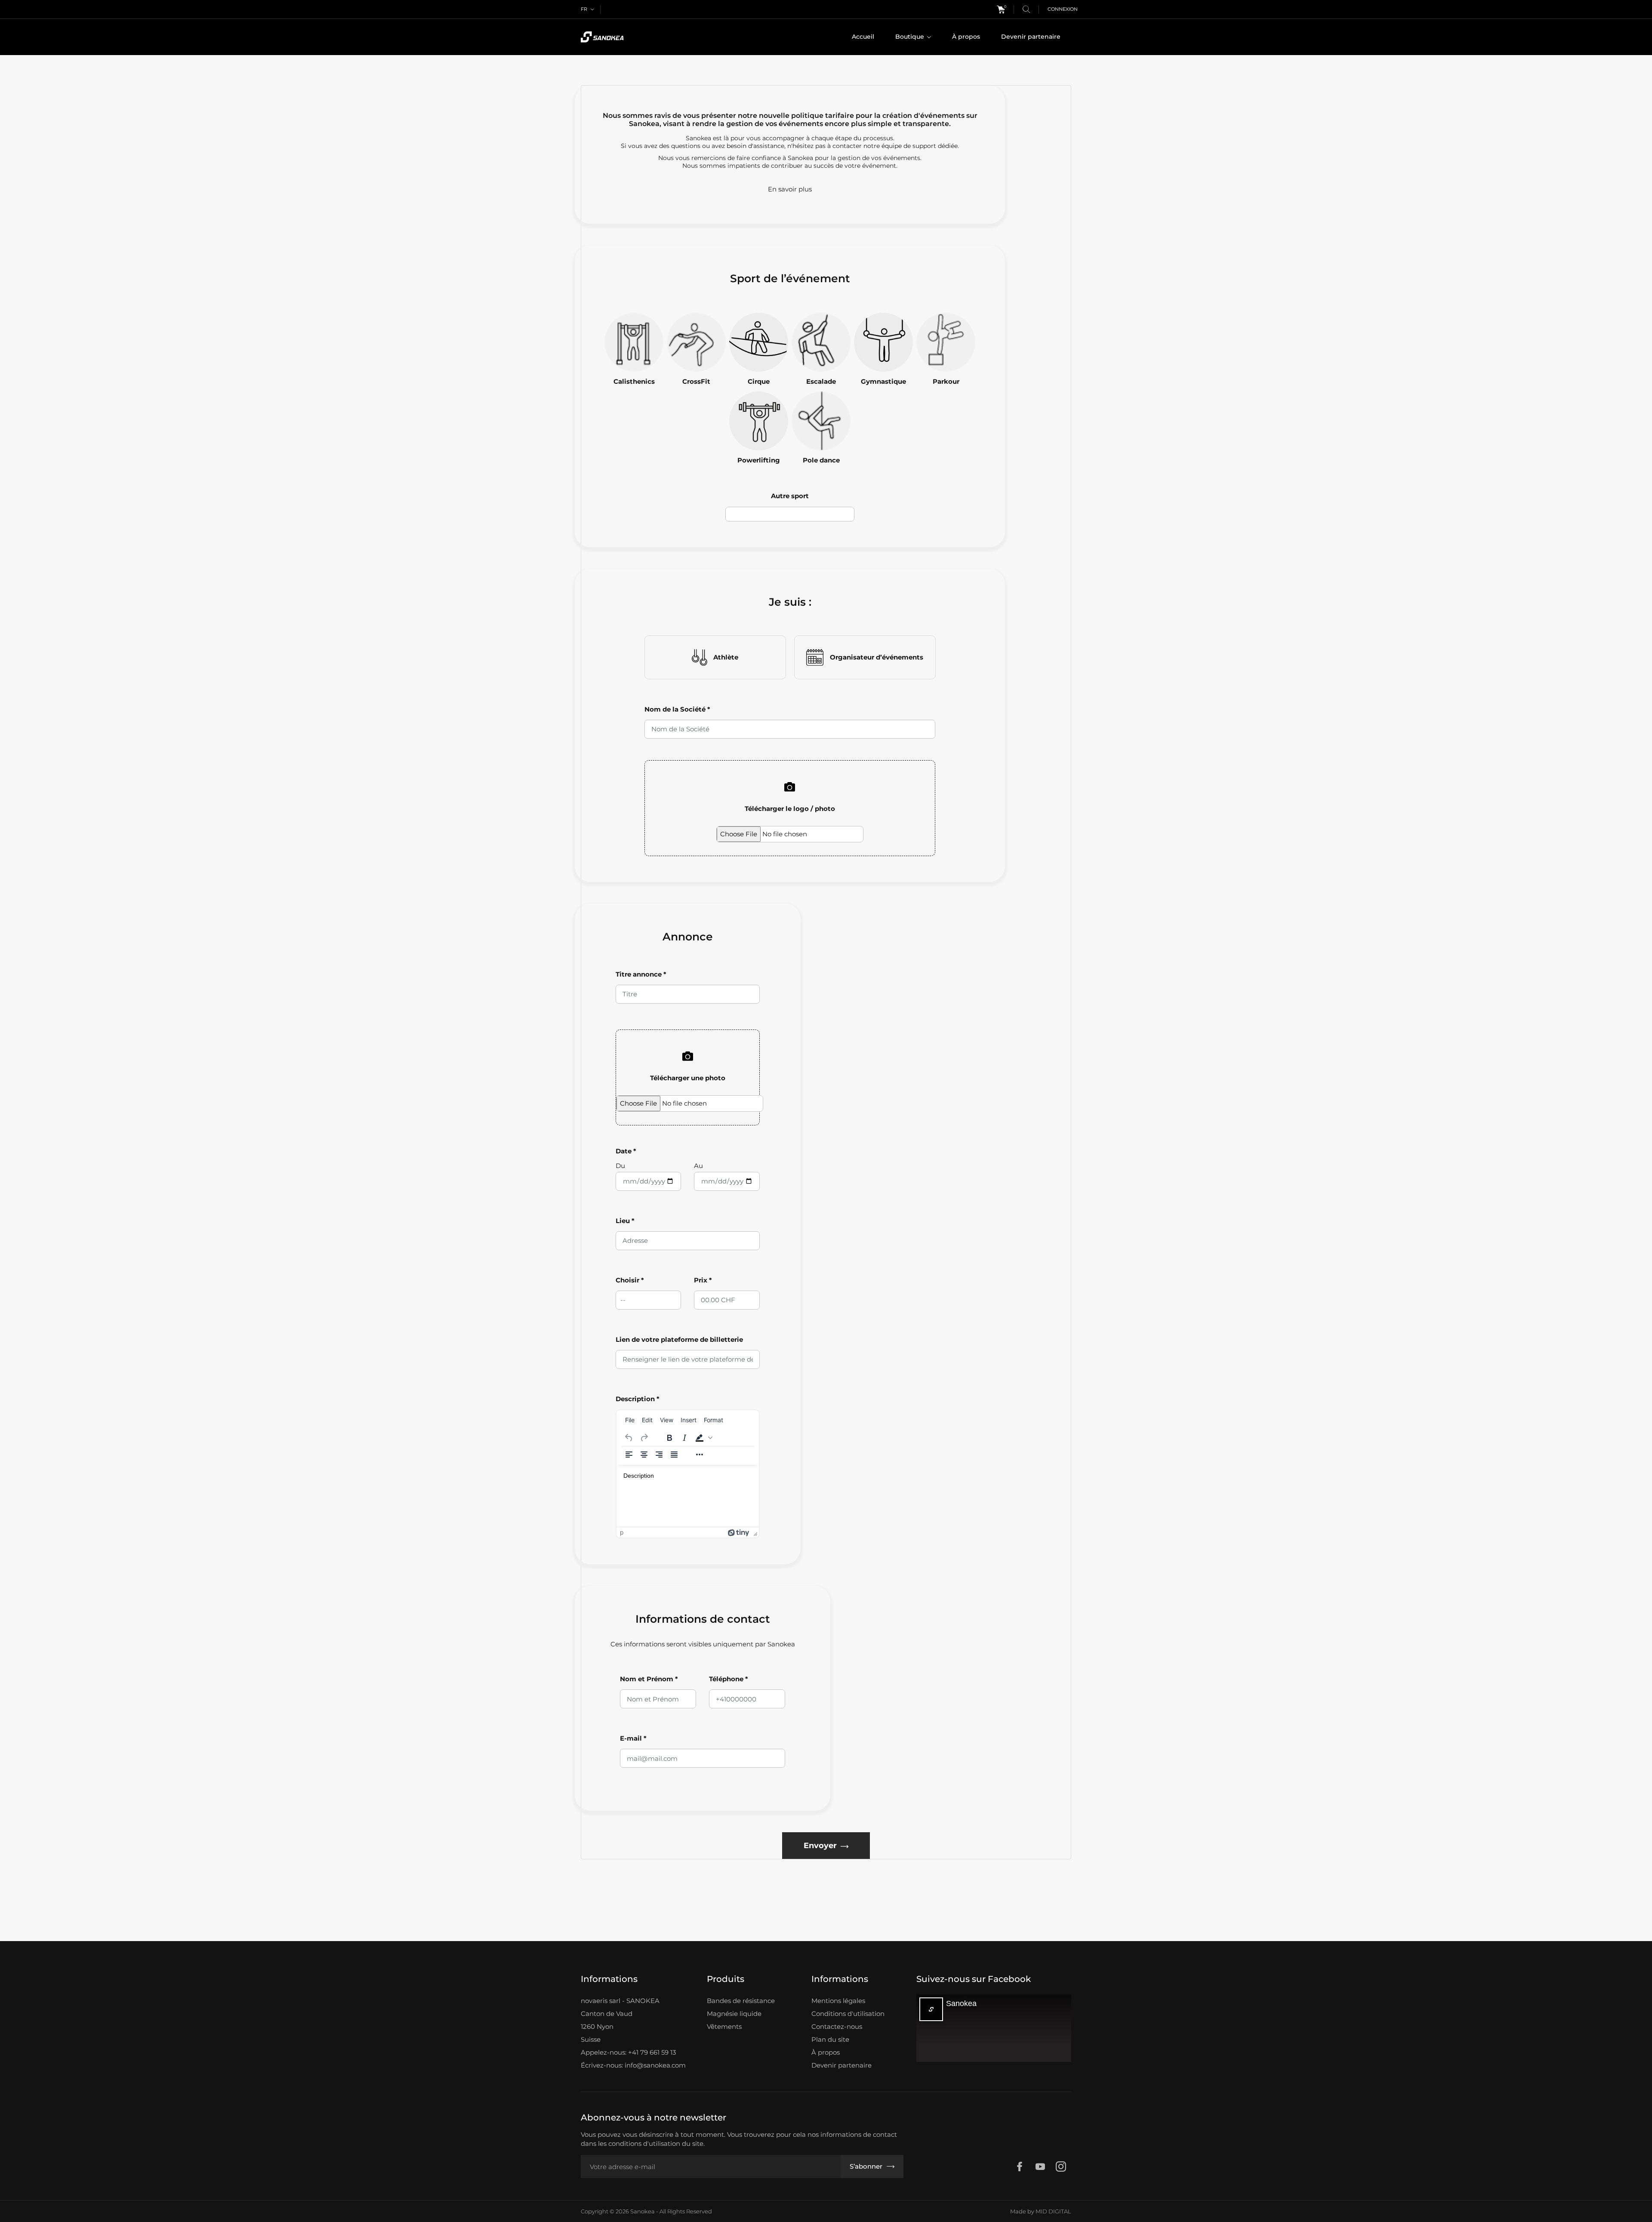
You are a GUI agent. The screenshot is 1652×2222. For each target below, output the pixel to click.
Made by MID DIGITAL (1041, 2211)
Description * (638, 1399)
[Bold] (669, 1438)
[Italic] (684, 1438)
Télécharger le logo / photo (790, 809)
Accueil (863, 37)
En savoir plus (790, 189)
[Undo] (629, 1438)
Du (620, 1166)
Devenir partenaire (1031, 37)
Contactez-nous (837, 2026)
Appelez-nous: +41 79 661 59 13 (628, 2052)
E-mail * (633, 1738)
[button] (703, 1438)
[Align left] (629, 1455)
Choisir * (630, 1280)
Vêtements (724, 2026)
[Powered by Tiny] (739, 1532)
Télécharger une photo (688, 1078)
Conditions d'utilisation (848, 2014)
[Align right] (659, 1455)
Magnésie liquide (734, 2014)
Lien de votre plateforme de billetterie (679, 1339)
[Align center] (644, 1455)
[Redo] (644, 1438)
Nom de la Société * (677, 709)
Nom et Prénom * (649, 1679)
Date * (626, 1151)
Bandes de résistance (741, 2001)
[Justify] (674, 1455)
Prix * (703, 1280)
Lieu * (625, 1221)
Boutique (911, 37)
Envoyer (820, 1846)
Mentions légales (838, 2001)
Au (698, 1166)
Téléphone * (729, 1679)
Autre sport (790, 496)
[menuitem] (630, 1420)
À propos (966, 37)
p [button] (622, 1532)
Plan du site (830, 2039)
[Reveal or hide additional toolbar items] (700, 1455)
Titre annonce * (641, 974)
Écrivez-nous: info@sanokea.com (633, 2065)
